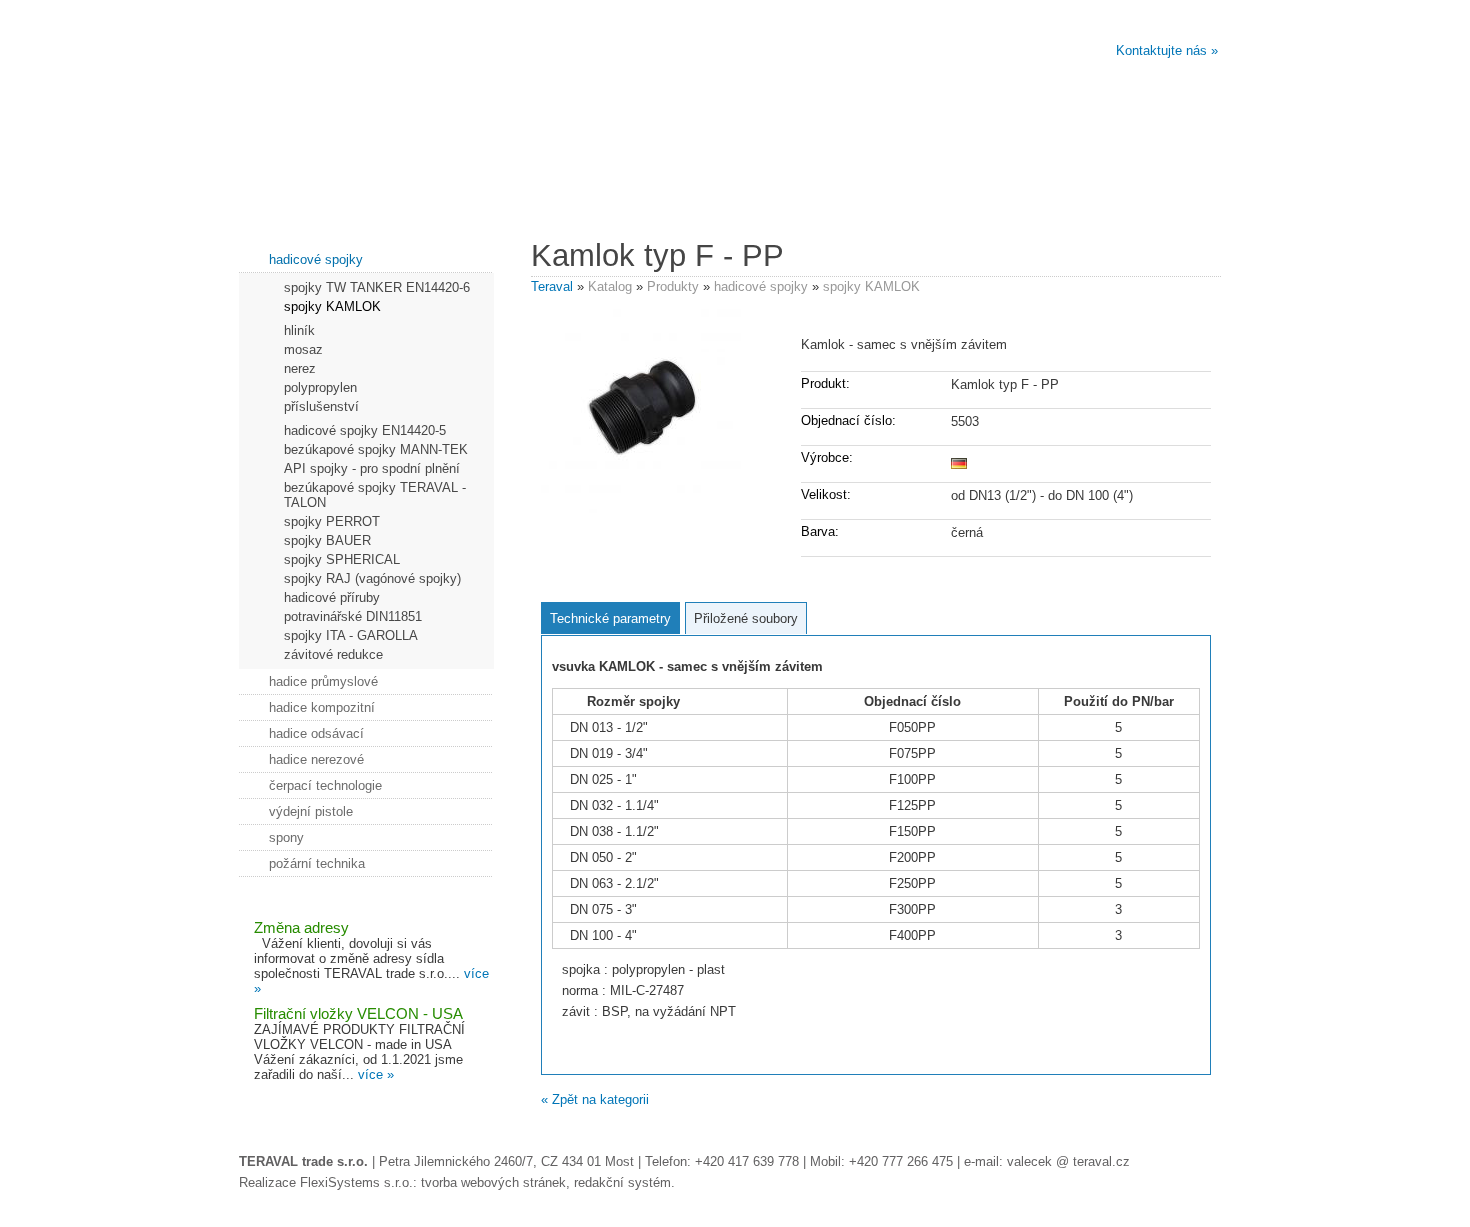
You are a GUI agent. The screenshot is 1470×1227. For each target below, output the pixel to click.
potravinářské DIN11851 (353, 616)
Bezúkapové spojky (648, 191)
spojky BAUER (327, 540)
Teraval (552, 286)
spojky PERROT (332, 521)
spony (286, 837)
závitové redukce (333, 654)
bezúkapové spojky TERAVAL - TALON (375, 495)
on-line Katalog (1144, 191)
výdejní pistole (311, 811)
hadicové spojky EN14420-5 (365, 430)
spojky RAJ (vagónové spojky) (372, 578)
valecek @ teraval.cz (1068, 1161)
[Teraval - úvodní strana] (486, 89)
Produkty (673, 286)
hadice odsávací (316, 733)
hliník (299, 330)
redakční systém (622, 1182)
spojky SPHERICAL (342, 559)
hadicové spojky (761, 286)
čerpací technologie (325, 785)
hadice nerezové (316, 759)
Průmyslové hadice (978, 191)
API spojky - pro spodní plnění (372, 468)
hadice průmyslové (323, 681)
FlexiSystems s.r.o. (356, 1182)
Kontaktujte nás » (1167, 50)
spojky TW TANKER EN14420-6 (377, 287)
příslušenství (321, 406)
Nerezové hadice (483, 191)
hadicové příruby (332, 597)
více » (376, 1074)
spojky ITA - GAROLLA (351, 635)
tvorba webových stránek (493, 1182)
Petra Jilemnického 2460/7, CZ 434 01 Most (506, 1161)
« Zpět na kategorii (595, 1099)
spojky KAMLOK (871, 286)
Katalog (610, 286)
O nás (318, 191)
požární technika (317, 863)
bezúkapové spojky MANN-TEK (376, 449)
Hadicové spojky (813, 191)
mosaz (303, 349)
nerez (300, 368)
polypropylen (320, 387)
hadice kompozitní (322, 707)
